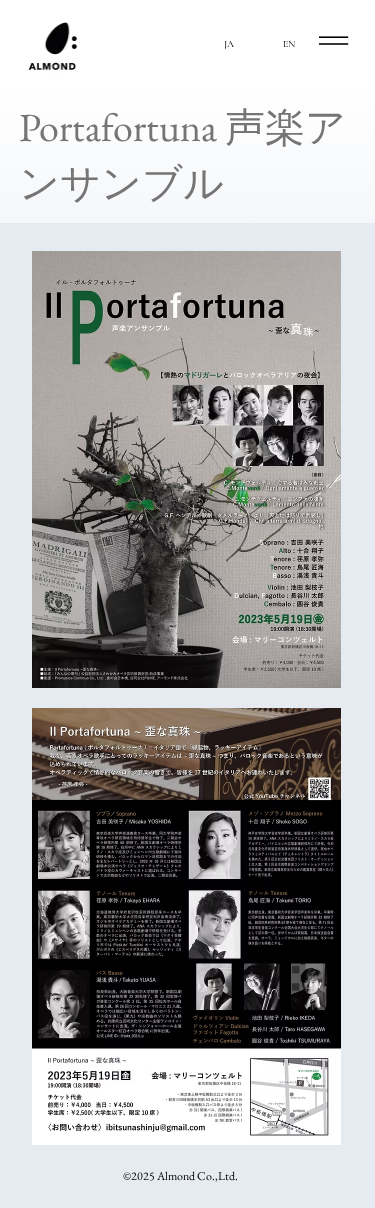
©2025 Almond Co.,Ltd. (180, 1176)
